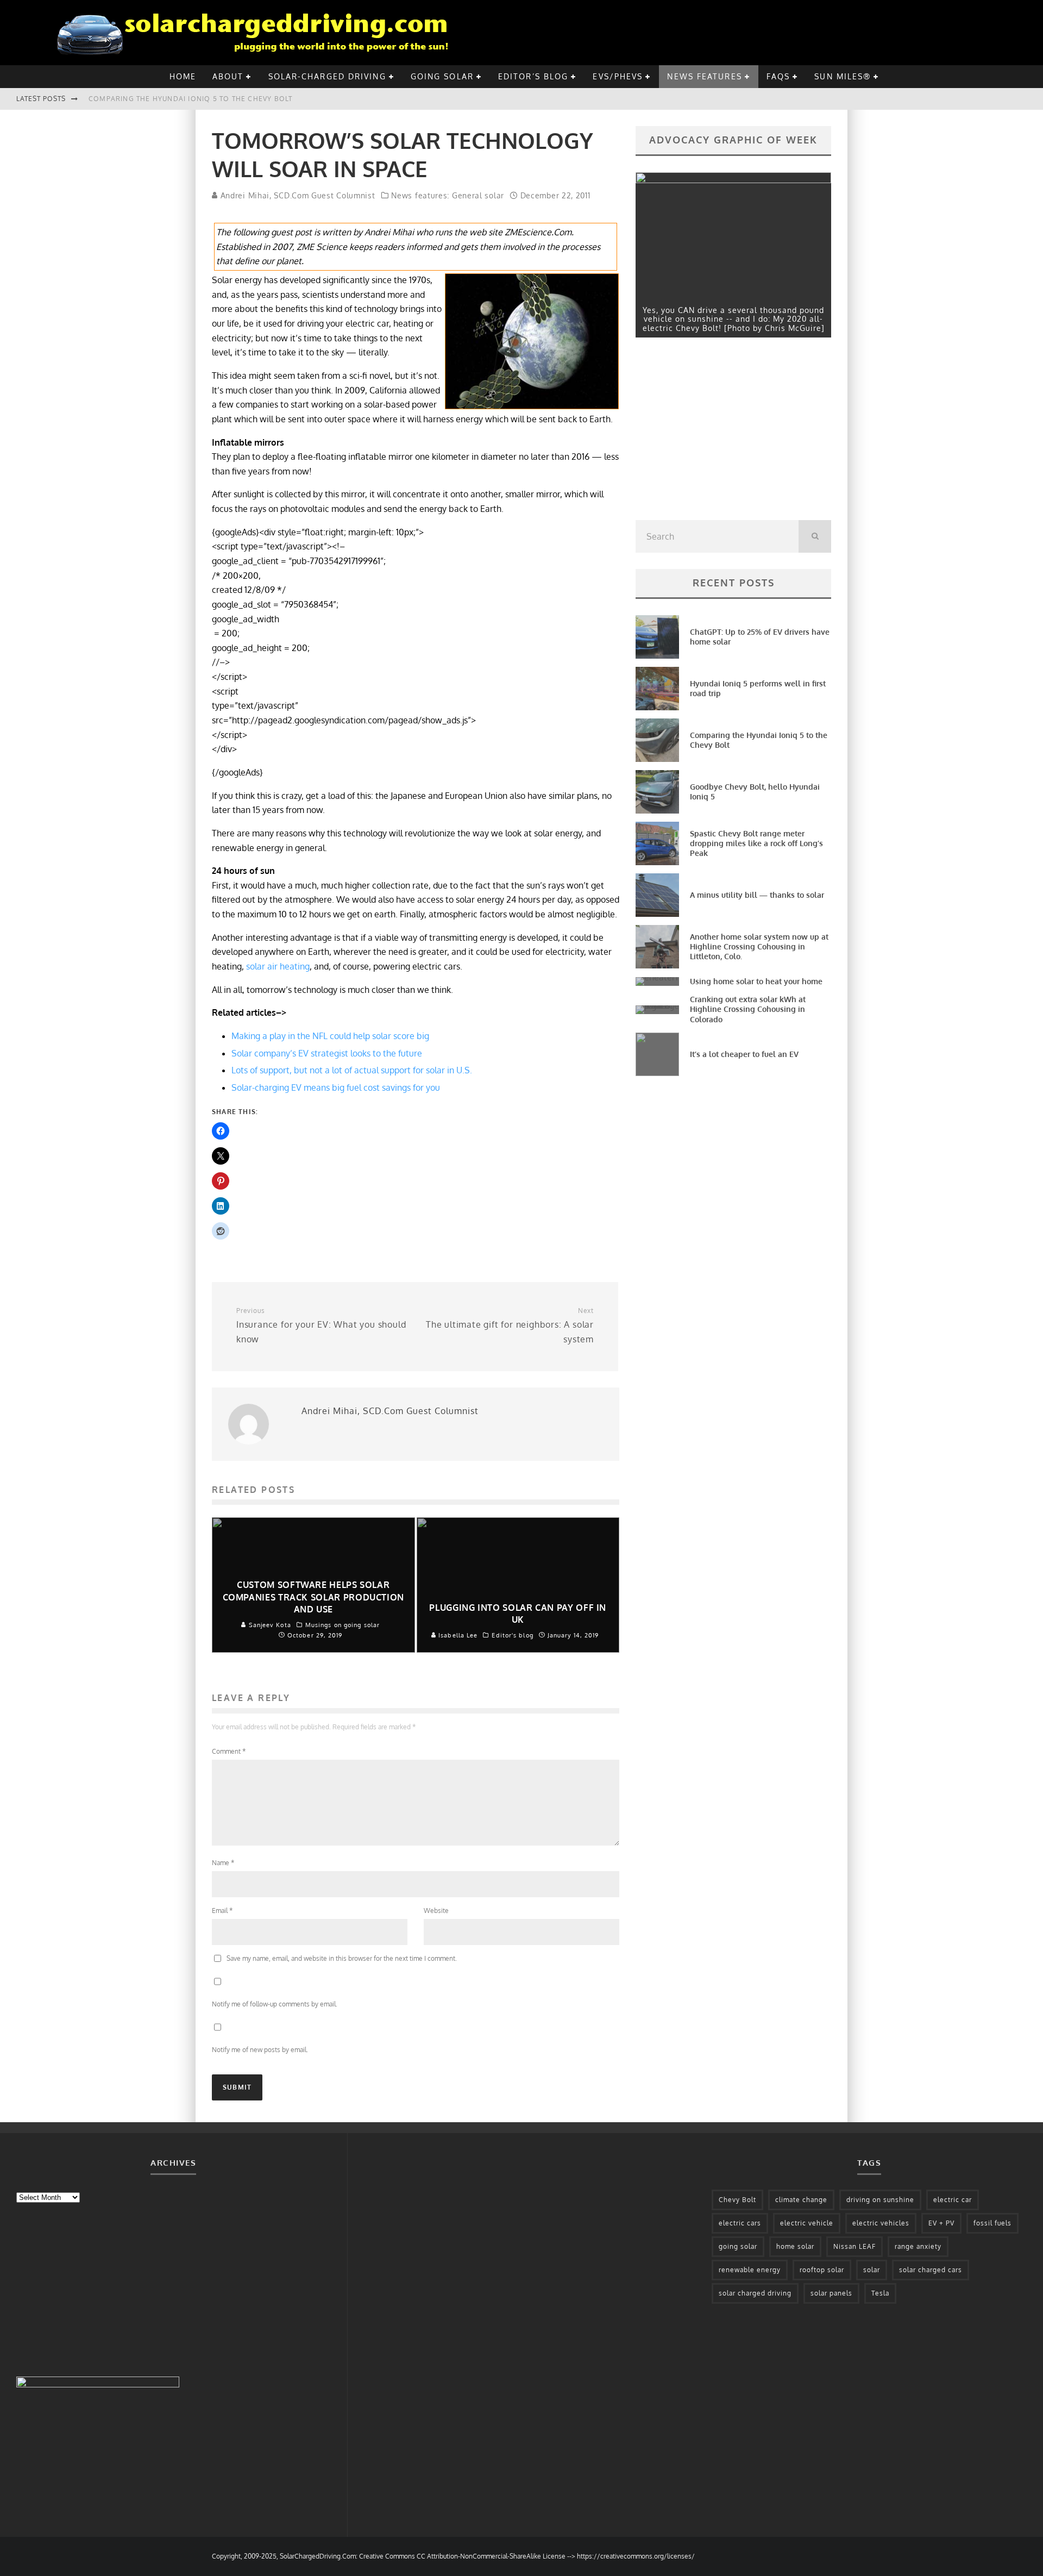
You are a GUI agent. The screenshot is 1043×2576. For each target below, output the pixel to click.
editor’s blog (533, 76)
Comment (229, 1751)
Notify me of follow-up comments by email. (275, 2004)
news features (704, 76)
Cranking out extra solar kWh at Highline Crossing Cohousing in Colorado (748, 1009)
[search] (815, 536)
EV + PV (941, 2223)
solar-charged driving (327, 76)
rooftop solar (822, 2270)
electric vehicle (807, 2223)
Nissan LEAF (854, 2246)
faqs (778, 76)
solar (872, 2270)
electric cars (740, 2223)
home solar (795, 2246)
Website (436, 1911)
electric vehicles (881, 2223)
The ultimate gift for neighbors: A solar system (510, 1325)
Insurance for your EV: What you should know (321, 1325)
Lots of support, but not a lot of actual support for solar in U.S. (352, 1070)
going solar (442, 76)
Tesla (880, 2293)
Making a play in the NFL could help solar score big (330, 1036)
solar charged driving (755, 2293)
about (228, 76)
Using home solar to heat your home (756, 981)
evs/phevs (618, 76)
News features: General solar (448, 195)
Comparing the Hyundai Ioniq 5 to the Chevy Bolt (190, 99)
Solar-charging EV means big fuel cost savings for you (336, 1087)
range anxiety (918, 2246)
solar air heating (278, 966)
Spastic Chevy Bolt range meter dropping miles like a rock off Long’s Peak (756, 843)
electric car (953, 2200)
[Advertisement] (717, 432)
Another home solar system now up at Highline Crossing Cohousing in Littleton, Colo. (759, 946)
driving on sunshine (880, 2200)
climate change (801, 2200)
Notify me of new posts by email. (260, 2050)
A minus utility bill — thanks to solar (757, 895)
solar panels (831, 2293)
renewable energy (750, 2270)
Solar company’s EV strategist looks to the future (327, 1053)
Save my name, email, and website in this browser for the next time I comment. (342, 1958)
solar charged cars (931, 2270)
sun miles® (843, 76)
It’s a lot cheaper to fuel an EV (744, 1054)
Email (222, 1911)
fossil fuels (992, 2223)
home (183, 76)
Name (223, 1863)
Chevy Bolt (737, 2200)
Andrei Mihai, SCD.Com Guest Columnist (297, 195)
